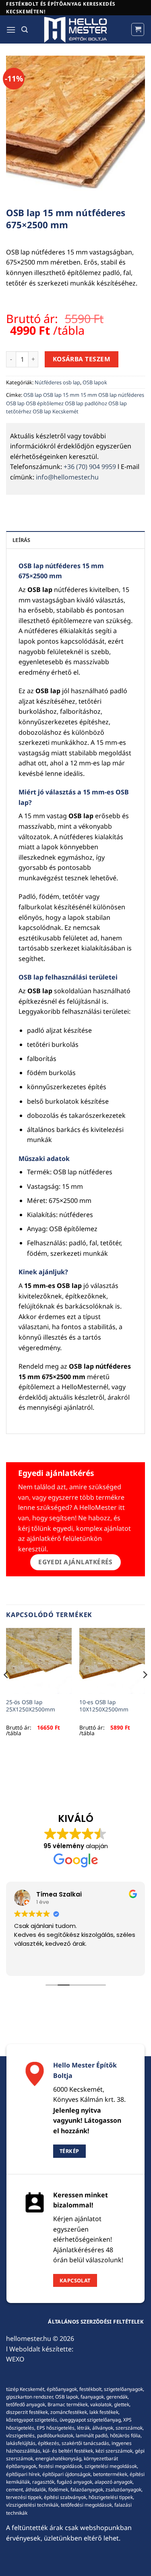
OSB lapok (95, 382)
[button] (11, 30)
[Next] (145, 1691)
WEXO (15, 2359)
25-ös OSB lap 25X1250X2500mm (31, 1706)
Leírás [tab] (22, 540)
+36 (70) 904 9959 (90, 467)
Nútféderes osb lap (57, 382)
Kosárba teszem (82, 359)
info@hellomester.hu (67, 477)
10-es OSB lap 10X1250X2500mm (104, 1706)
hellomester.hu (29, 2338)
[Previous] (6, 1691)
